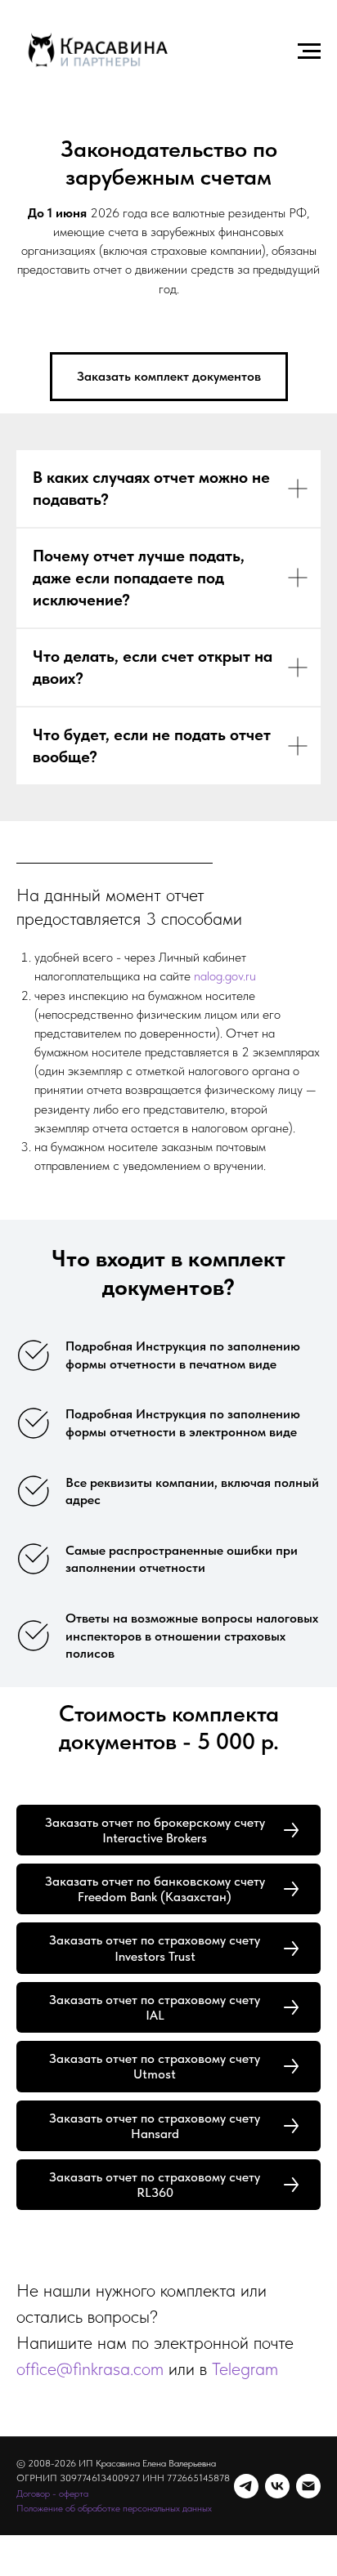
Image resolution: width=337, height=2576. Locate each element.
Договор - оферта (52, 2493)
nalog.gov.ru (225, 976)
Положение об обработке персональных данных (114, 2508)
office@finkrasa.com (90, 2368)
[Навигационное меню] (309, 51)
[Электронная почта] (308, 2486)
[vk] (277, 2486)
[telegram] (246, 2486)
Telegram (245, 2368)
